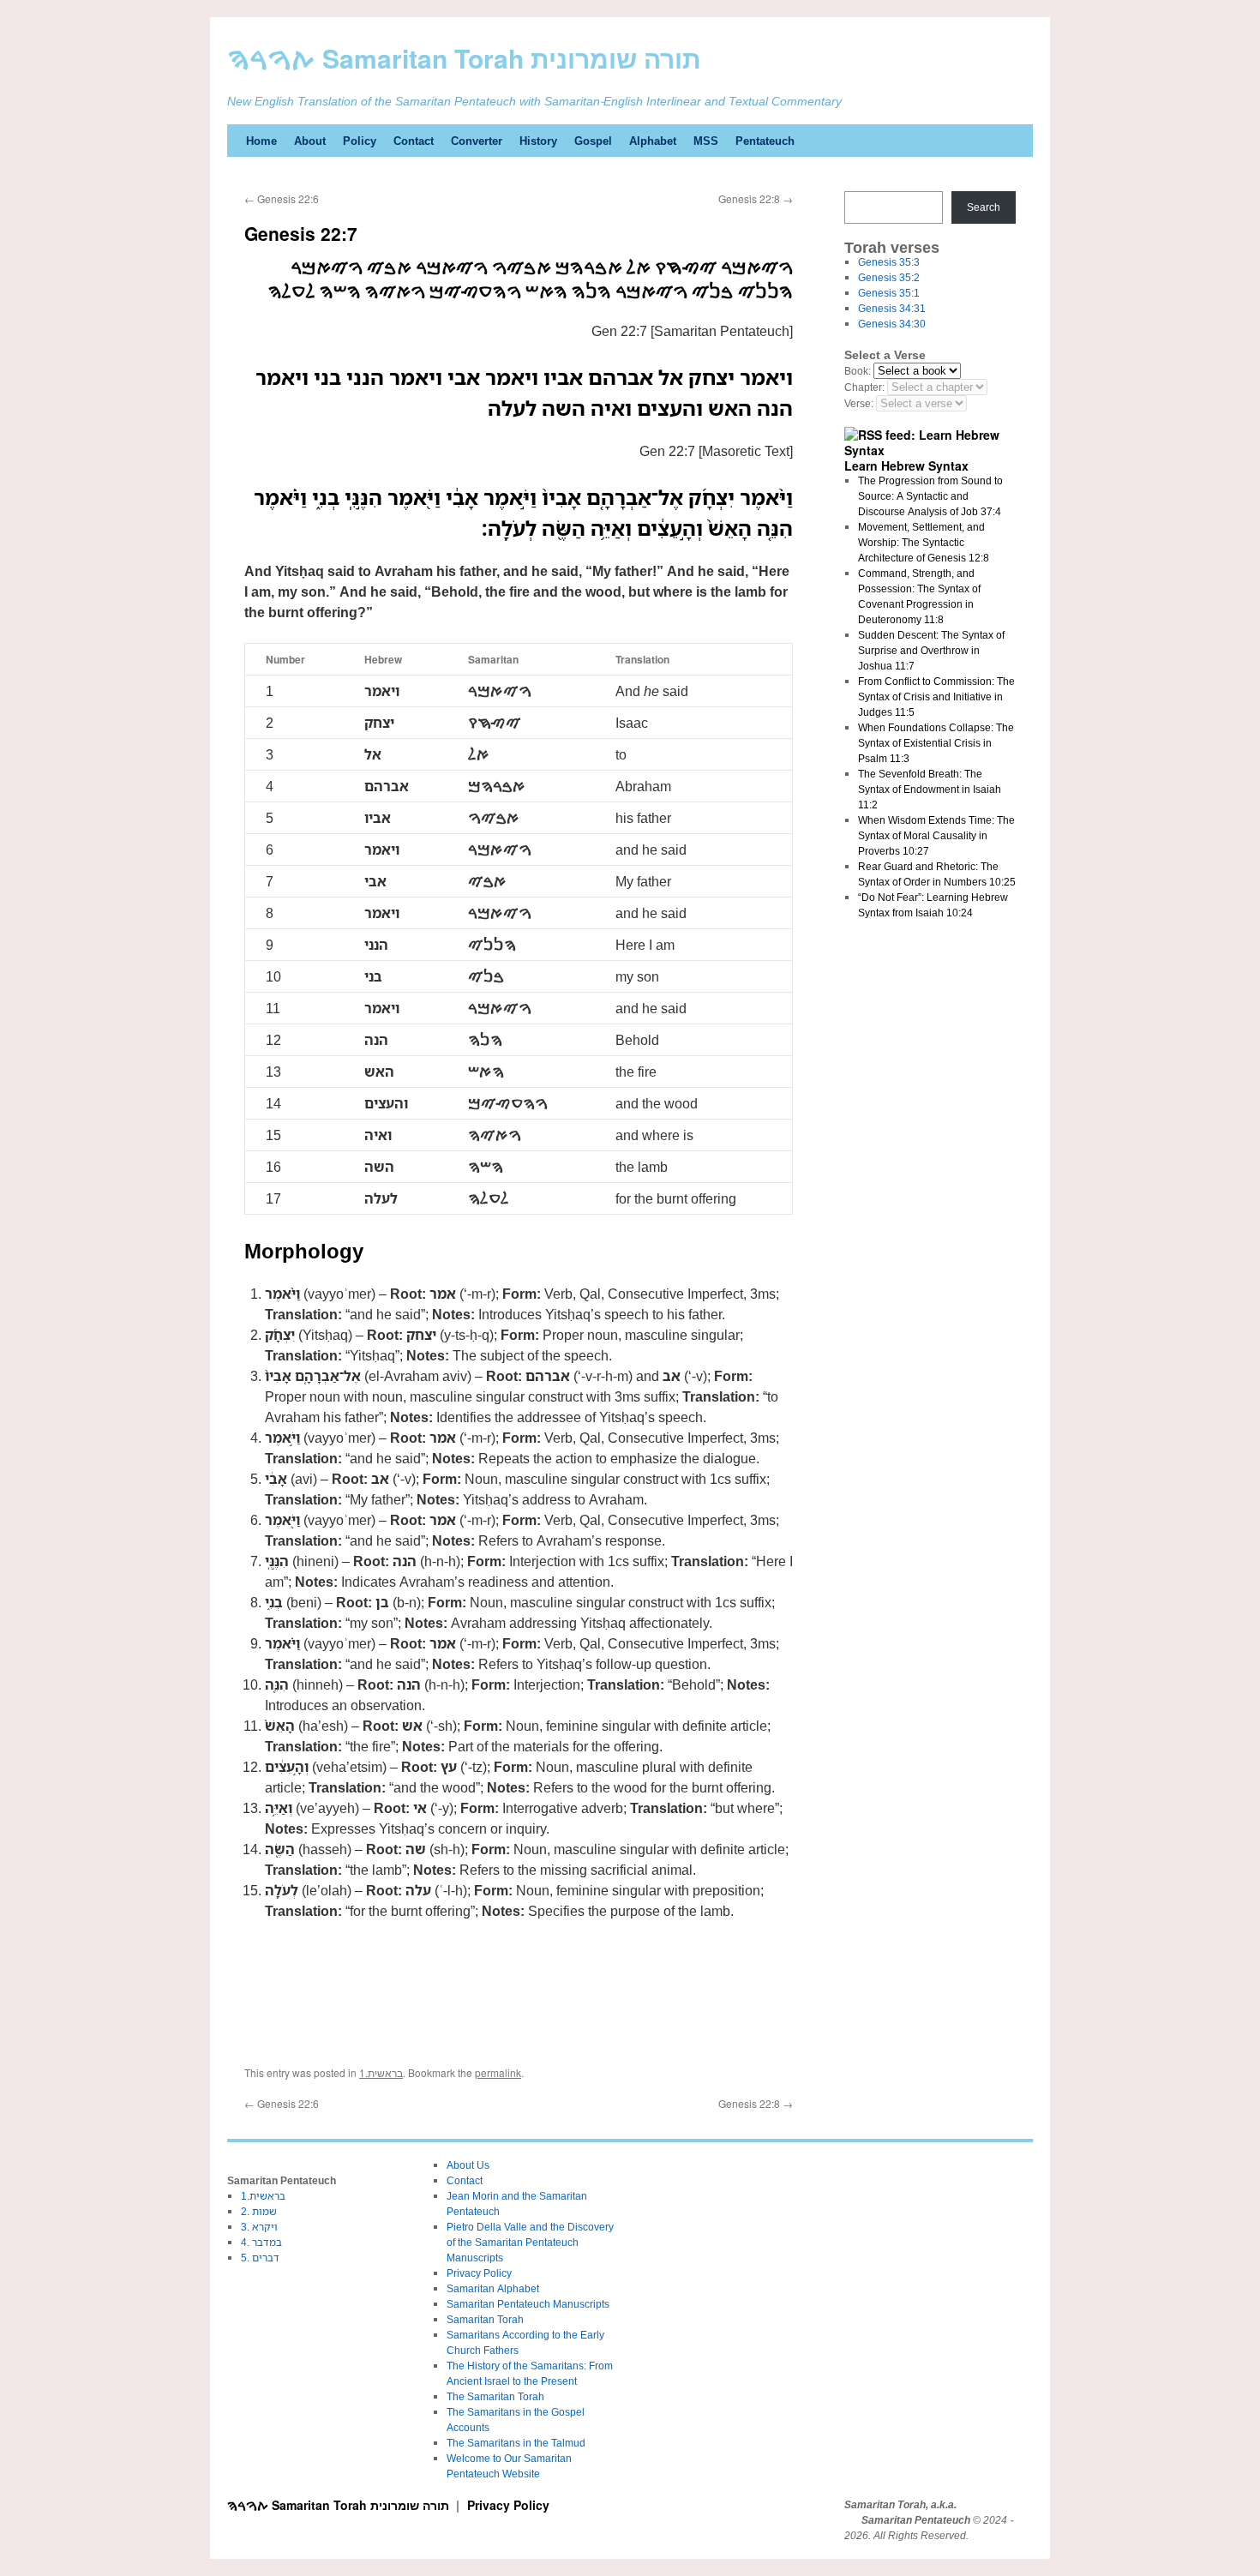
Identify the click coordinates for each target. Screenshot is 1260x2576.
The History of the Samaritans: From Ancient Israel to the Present (530, 2373)
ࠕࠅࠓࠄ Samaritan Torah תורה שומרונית (464, 58)
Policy (360, 141)
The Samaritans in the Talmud (516, 2443)
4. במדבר (261, 2242)
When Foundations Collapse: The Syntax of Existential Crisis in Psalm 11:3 (936, 743)
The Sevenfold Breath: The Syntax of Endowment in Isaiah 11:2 (930, 789)
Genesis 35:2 (889, 277)
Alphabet (653, 141)
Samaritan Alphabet (493, 2288)
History (538, 141)
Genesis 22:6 (282, 198)
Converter (477, 141)
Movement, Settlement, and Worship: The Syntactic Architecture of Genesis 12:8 (924, 542)
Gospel (593, 141)
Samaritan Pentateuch (916, 2520)
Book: (858, 371)
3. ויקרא (259, 2227)
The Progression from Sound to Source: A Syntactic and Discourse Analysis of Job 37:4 (930, 496)
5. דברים (260, 2258)
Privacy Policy (479, 2273)
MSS (706, 141)
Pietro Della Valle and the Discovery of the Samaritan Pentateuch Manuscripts (530, 2242)
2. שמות (259, 2211)
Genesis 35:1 (889, 293)
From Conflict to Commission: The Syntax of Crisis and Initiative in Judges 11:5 (936, 697)
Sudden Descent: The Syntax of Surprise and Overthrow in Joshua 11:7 (931, 650)
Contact (414, 141)
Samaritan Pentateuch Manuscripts (528, 2304)
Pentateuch (765, 141)
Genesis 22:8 (756, 198)
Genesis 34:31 (892, 308)
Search (984, 207)
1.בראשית (381, 2072)
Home (261, 141)
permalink (498, 2072)
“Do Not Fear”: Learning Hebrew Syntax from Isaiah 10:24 (933, 905)
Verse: (859, 403)
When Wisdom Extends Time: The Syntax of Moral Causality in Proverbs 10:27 (936, 835)
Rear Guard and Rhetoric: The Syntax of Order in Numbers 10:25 (937, 874)
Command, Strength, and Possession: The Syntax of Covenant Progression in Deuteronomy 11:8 (919, 596)
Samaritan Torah (485, 2319)
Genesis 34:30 (892, 324)
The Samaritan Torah (495, 2396)
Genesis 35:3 (889, 262)
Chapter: (864, 387)
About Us (468, 2165)
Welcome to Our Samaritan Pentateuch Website (509, 2466)
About (310, 141)
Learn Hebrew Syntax (906, 465)
